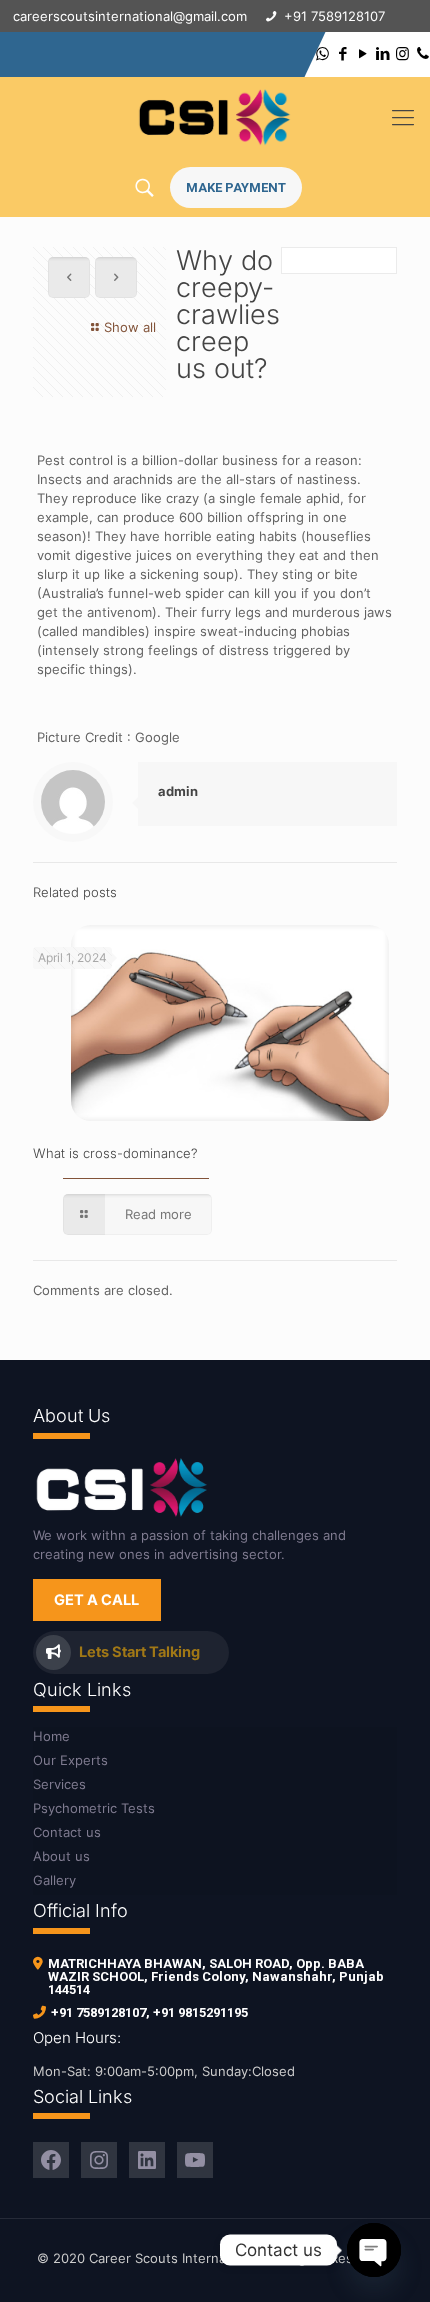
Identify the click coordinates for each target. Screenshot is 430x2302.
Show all (130, 327)
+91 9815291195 (200, 2012)
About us (61, 1856)
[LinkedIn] (382, 53)
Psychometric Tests (94, 1808)
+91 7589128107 (98, 2012)
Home (51, 1736)
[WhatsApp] (322, 53)
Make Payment (236, 187)
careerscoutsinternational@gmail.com (130, 16)
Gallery (54, 1880)
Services (59, 1784)
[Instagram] (402, 53)
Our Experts (70, 1760)
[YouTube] (362, 53)
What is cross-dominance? (115, 1153)
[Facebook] (342, 53)
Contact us (67, 1832)
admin (178, 791)
